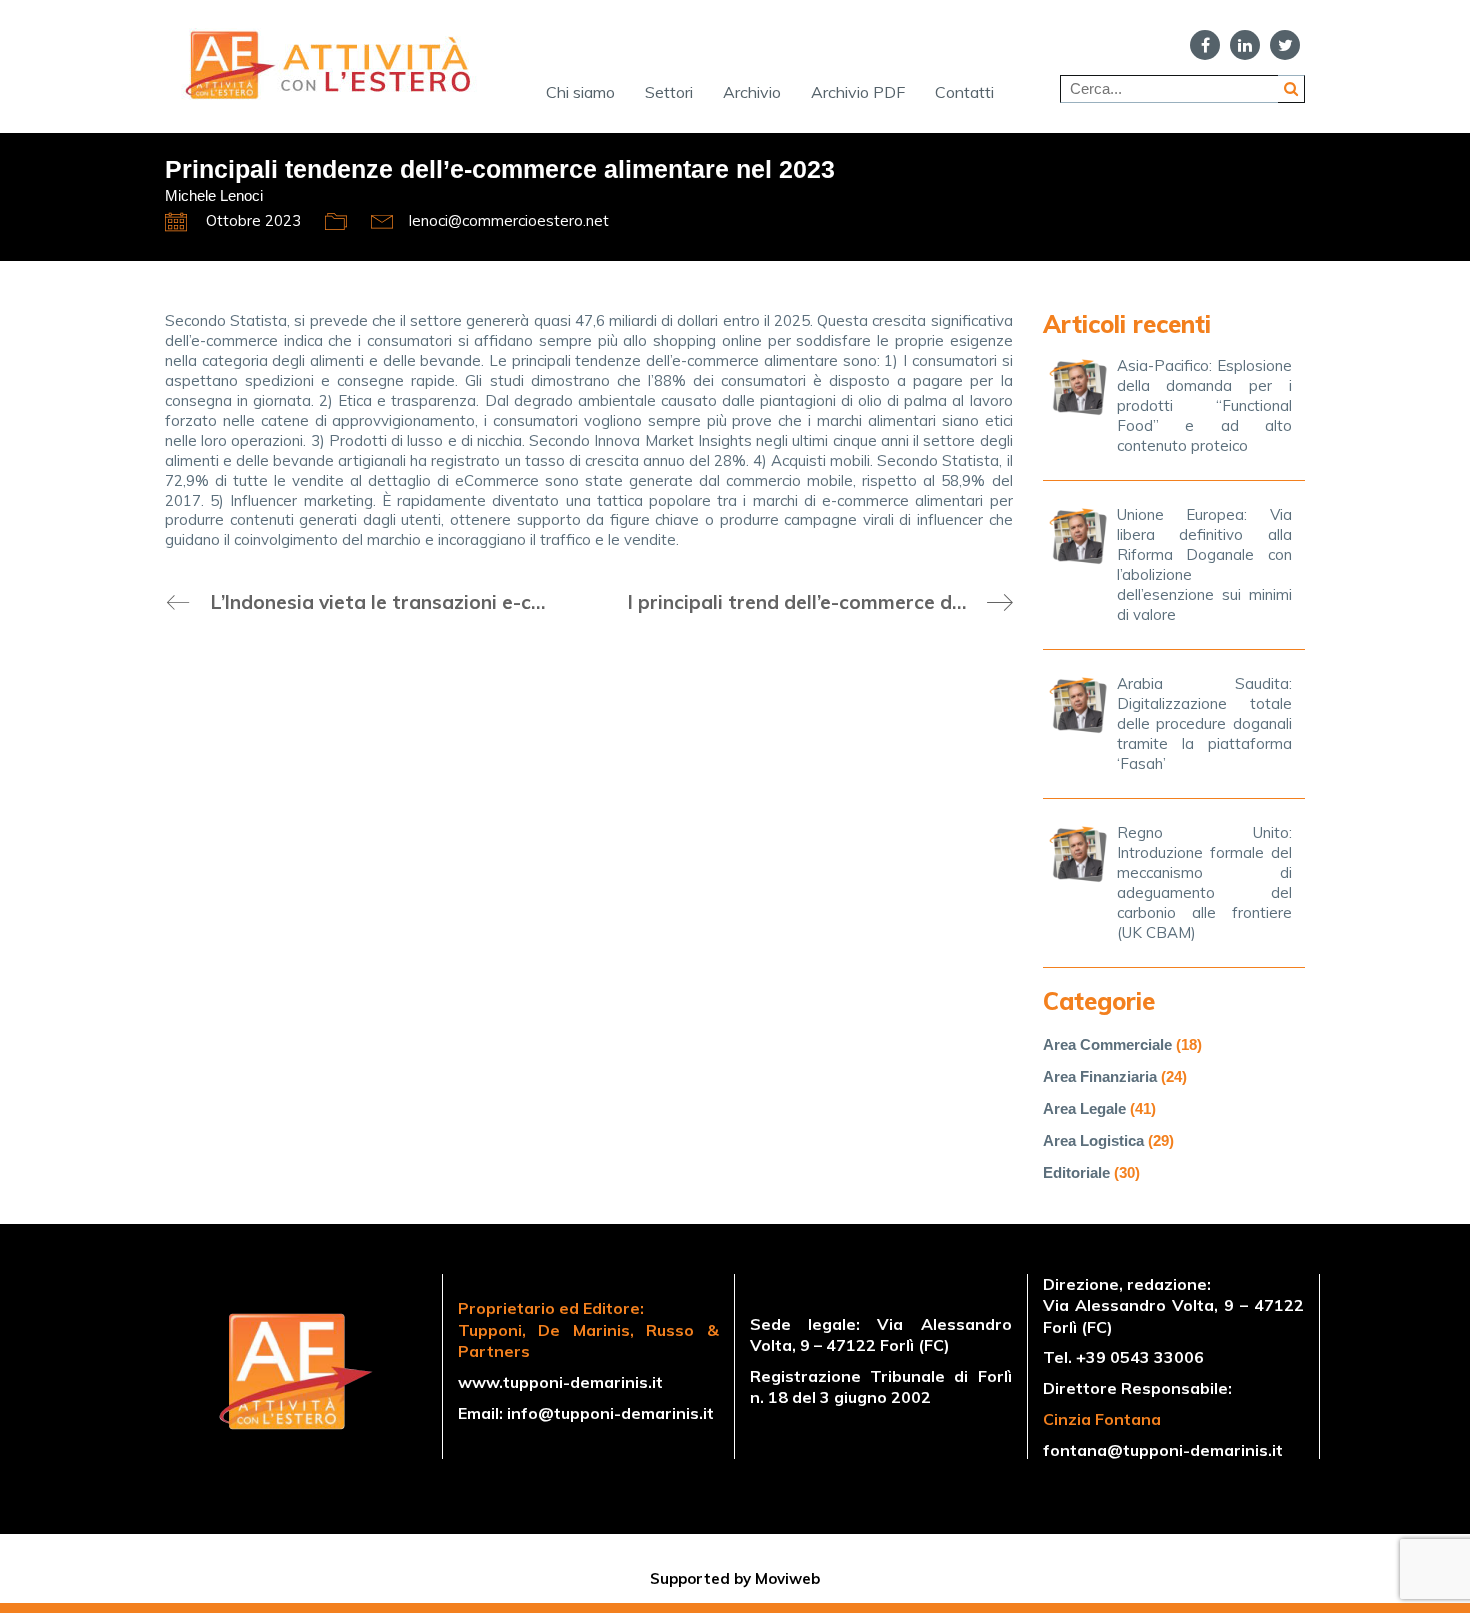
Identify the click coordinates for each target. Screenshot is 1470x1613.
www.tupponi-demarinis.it (560, 1382)
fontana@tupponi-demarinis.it (1163, 1450)
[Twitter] (1285, 45)
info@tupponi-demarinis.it (610, 1413)
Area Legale (1084, 1108)
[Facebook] (1205, 45)
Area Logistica (1093, 1140)
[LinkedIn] (1245, 45)
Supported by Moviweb (735, 1578)
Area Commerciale (1107, 1044)
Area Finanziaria (1100, 1076)
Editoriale (1076, 1172)
